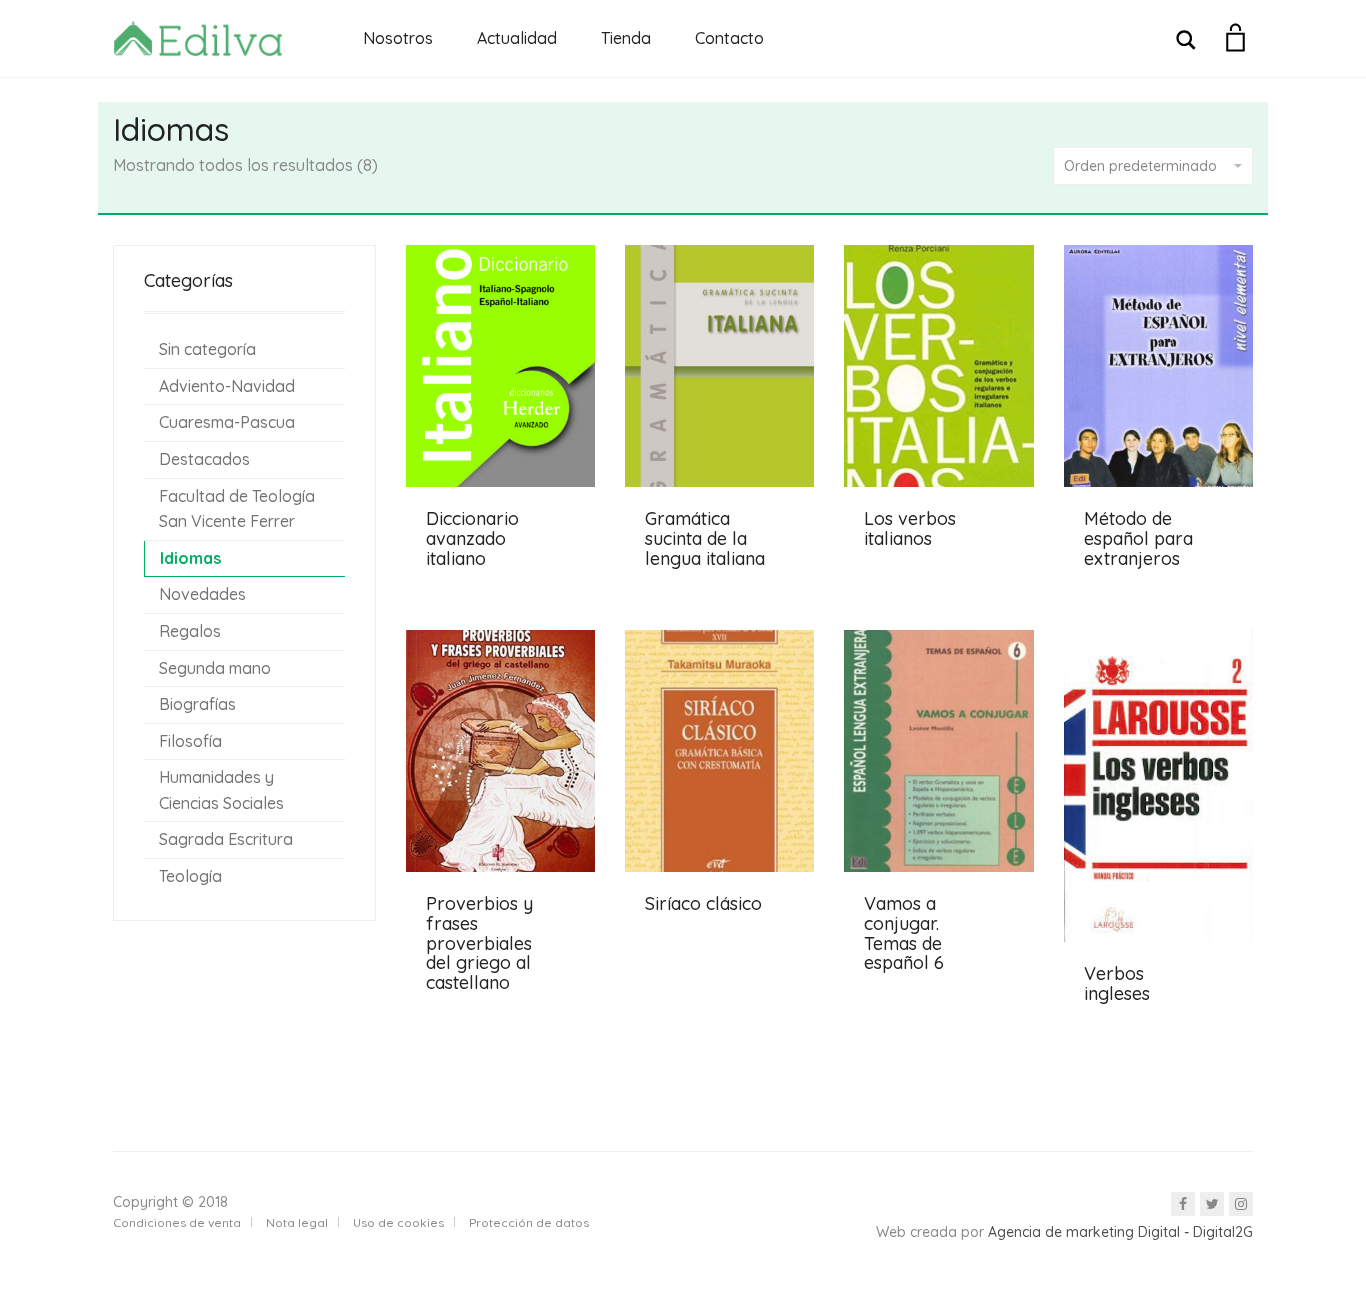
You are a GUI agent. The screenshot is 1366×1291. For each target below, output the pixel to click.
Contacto (729, 38)
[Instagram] (1241, 1204)
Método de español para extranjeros (1138, 538)
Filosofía (190, 741)
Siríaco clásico (703, 903)
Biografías (197, 704)
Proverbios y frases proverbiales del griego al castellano (479, 943)
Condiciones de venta (177, 1222)
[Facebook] (1183, 1204)
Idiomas (190, 558)
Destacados (204, 459)
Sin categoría (207, 349)
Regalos (190, 631)
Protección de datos (529, 1222)
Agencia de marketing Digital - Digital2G (1120, 1232)
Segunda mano (215, 668)
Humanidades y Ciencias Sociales (221, 790)
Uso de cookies (398, 1222)
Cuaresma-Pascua (227, 422)
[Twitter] (1212, 1204)
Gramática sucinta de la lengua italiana (705, 538)
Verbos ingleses (1117, 983)
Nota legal (297, 1222)
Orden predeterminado (1140, 166)
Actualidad (517, 38)
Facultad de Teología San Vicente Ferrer (237, 509)
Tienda (626, 38)
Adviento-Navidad (227, 386)
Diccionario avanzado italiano (472, 538)
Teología (190, 876)
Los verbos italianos (910, 528)
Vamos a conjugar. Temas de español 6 (904, 933)
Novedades (202, 594)
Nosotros (398, 38)
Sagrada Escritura (226, 839)
